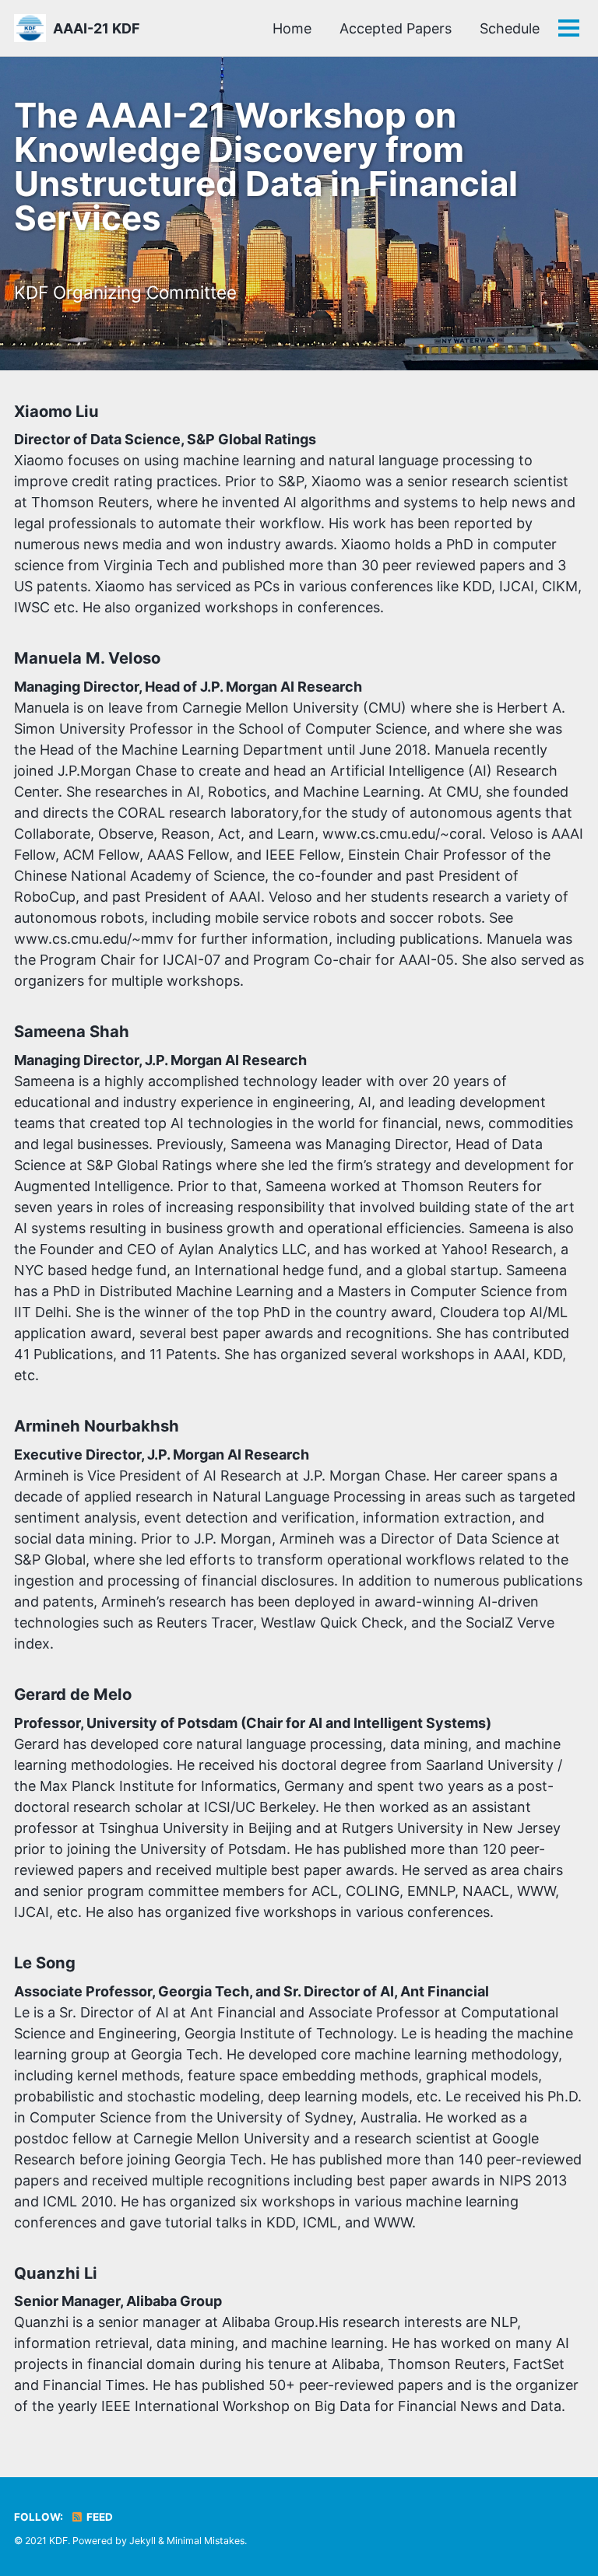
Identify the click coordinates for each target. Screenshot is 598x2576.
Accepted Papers (396, 28)
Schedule (510, 28)
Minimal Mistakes (206, 2541)
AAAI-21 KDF (97, 28)
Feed (98, 2517)
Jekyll (142, 2541)
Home (292, 28)
